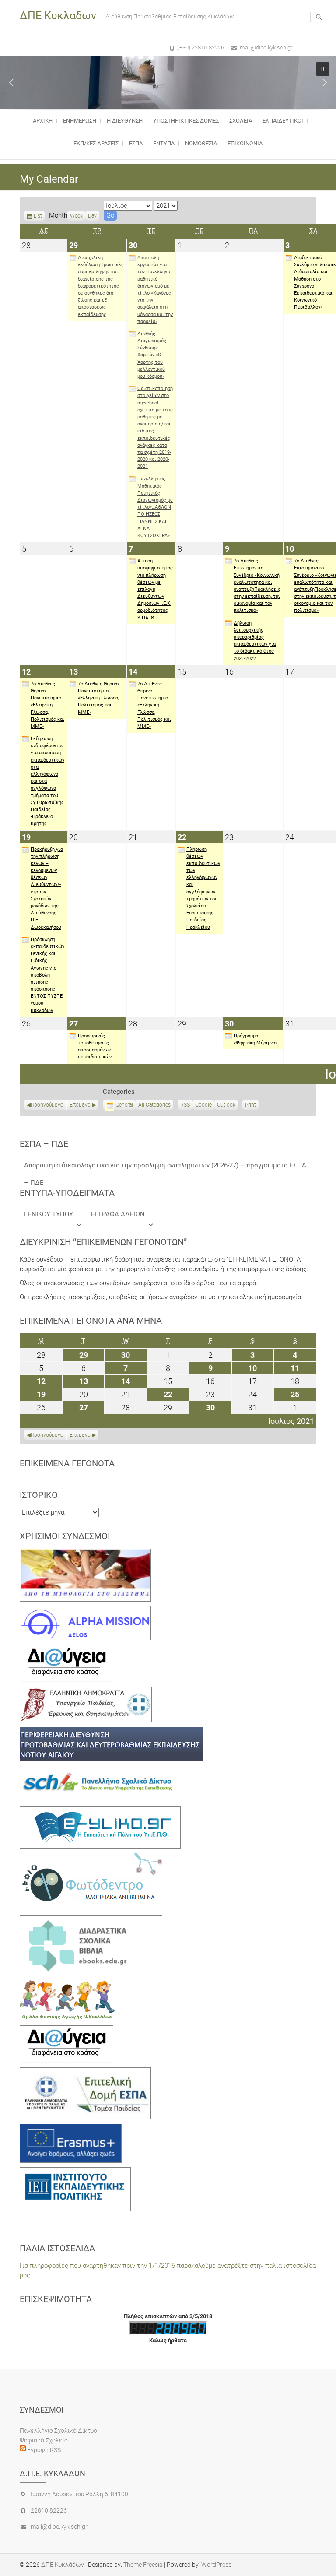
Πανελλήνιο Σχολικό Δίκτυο (58, 2431)
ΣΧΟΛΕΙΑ (241, 121)
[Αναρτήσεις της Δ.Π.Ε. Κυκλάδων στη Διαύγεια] (66, 1649)
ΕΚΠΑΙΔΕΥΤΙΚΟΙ (283, 121)
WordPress (216, 2565)
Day (92, 216)
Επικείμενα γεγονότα (67, 1463)
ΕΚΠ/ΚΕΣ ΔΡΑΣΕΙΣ (96, 143)
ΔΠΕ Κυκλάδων (58, 16)
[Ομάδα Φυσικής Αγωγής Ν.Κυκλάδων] (67, 1985)
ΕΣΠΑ (136, 143)
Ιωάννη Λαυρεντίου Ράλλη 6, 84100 (79, 2494)
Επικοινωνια (245, 143)
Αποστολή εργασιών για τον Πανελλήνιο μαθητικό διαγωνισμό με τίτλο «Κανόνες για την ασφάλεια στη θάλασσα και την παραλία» (155, 290)
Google (203, 1106)
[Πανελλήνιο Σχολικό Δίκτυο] (98, 1771)
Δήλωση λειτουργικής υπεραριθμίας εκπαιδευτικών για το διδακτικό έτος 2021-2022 (255, 641)
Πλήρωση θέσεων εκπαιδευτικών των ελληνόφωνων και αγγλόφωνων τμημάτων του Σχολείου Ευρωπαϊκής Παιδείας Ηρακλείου (203, 888)
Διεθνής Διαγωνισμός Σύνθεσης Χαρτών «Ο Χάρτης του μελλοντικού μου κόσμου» (152, 355)
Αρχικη (43, 121)
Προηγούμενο (47, 1105)
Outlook (226, 1106)
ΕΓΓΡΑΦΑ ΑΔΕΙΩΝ (118, 1214)
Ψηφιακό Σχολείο (44, 2440)
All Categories (154, 1105)
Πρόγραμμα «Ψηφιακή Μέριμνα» (255, 1039)
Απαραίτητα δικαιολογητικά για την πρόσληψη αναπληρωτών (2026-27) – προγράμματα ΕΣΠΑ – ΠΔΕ (165, 1168)
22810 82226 (49, 2510)
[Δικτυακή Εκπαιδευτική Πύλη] (100, 1811)
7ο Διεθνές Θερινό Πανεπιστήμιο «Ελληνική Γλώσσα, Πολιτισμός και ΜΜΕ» (47, 705)
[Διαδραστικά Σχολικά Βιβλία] (91, 1920)
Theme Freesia (143, 2565)
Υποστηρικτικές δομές (186, 121)
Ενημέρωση (80, 121)
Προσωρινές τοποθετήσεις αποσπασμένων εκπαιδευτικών (95, 1047)
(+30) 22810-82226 (201, 47)
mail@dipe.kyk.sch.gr (266, 47)
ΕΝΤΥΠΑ (164, 143)
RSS (185, 1105)
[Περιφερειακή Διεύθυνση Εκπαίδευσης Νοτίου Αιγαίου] (111, 1732)
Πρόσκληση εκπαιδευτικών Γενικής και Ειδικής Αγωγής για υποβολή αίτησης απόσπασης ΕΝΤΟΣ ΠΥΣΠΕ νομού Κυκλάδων (47, 975)
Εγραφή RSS (43, 2450)
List (38, 217)
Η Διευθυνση (125, 121)
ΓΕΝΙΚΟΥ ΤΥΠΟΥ (49, 1214)
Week (76, 216)
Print (252, 1106)
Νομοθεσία (201, 143)
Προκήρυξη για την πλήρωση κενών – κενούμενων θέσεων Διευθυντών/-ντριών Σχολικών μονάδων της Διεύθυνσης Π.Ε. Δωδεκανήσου (47, 888)
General (124, 1105)
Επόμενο (80, 1105)
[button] (11, 82)
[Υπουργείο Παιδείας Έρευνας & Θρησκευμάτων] (86, 1691)
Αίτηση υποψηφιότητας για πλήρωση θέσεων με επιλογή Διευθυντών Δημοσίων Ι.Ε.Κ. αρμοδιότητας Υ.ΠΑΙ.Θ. (155, 589)
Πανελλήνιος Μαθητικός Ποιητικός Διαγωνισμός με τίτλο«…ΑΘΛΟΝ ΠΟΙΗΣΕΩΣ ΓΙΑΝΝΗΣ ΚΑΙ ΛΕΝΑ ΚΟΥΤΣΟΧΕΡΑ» (155, 507)
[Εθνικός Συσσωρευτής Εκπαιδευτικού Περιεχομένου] (94, 1858)
